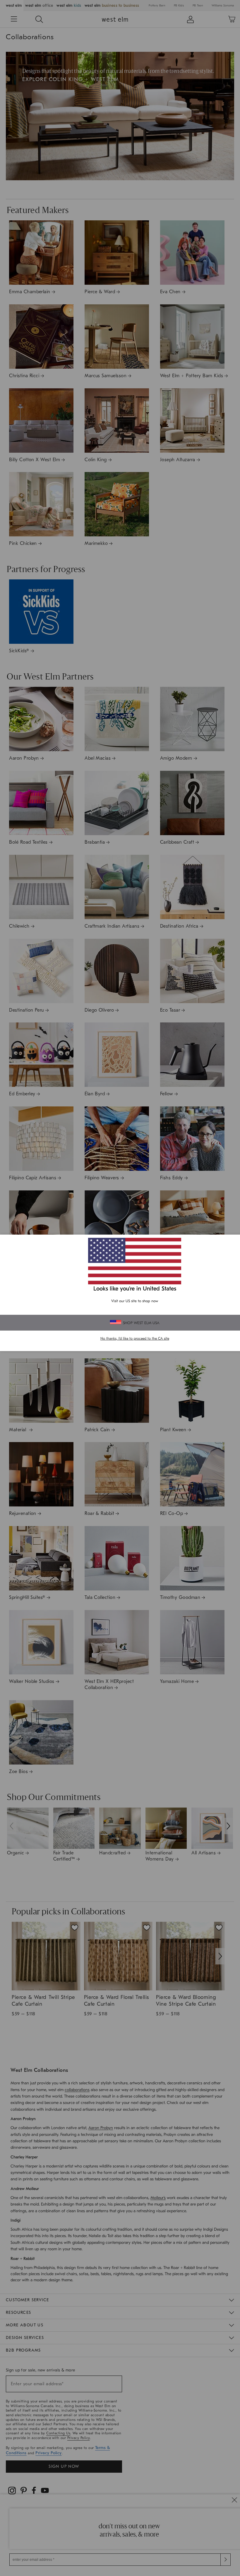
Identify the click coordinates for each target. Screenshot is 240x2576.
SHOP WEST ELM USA (141, 1323)
